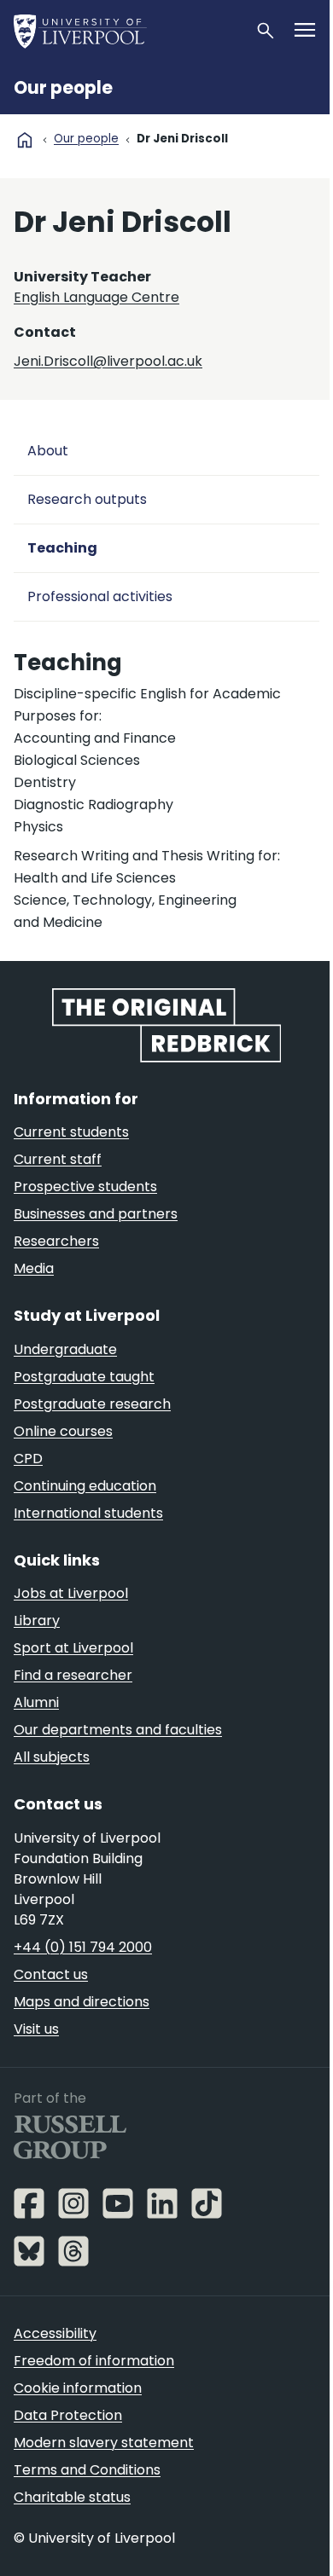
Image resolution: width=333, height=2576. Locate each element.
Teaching (62, 548)
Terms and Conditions (87, 2470)
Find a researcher (73, 1675)
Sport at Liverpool (73, 1648)
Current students (71, 1132)
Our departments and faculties (118, 1730)
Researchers (56, 1241)
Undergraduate (65, 1349)
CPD (28, 1459)
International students (88, 1513)
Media (34, 1268)
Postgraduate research (92, 1404)
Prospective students (85, 1187)
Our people (63, 88)
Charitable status (72, 2497)
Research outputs (87, 499)
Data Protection (68, 2415)
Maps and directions (82, 2002)
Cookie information (78, 2388)
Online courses (63, 1431)
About (48, 451)
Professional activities (100, 596)
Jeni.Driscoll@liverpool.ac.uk (108, 361)
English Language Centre (96, 297)
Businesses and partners (96, 1214)
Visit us (36, 2029)
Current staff (58, 1159)
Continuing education (85, 1486)
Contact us (51, 1974)
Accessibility (55, 2333)
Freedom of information (94, 2361)
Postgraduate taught (84, 1377)
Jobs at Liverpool (71, 1593)
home (25, 140)
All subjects (52, 1757)
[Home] (127, 31)
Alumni (36, 1702)
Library (37, 1621)
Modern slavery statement (104, 2443)
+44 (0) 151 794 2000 (83, 1947)
